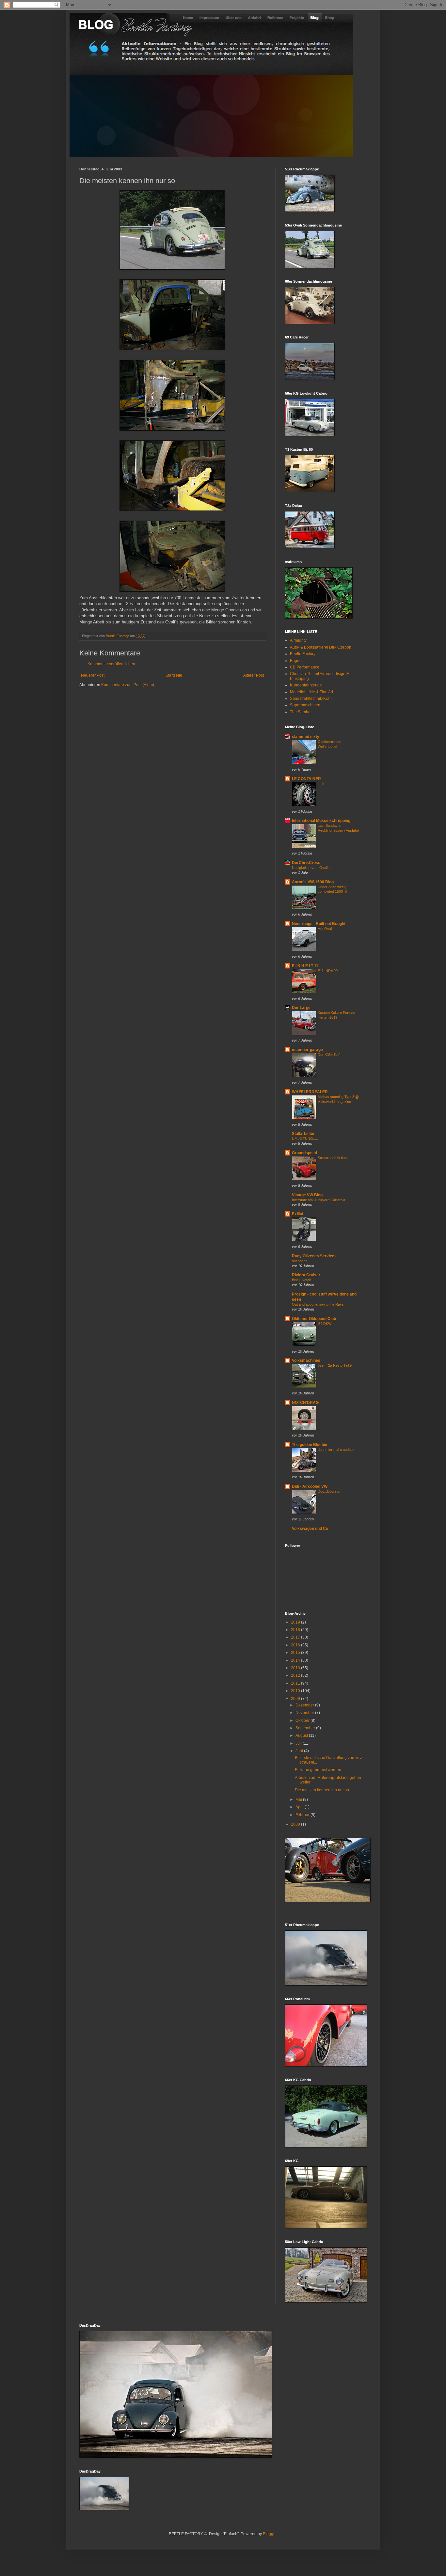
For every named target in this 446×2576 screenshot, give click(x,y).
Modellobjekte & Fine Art (311, 692)
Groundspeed (304, 1153)
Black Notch (302, 1280)
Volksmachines (306, 1360)
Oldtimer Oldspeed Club (314, 1319)
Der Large (301, 1008)
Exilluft (298, 1214)
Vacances (300, 1261)
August (302, 1736)
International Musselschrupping (321, 821)
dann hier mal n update (336, 1450)
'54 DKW (325, 1324)
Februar (303, 1815)
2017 (296, 1637)
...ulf (321, 784)
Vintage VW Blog (307, 1195)
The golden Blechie (310, 1445)
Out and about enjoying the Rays (318, 1304)
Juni (300, 1751)
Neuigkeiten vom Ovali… (311, 868)
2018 (296, 1630)
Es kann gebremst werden (318, 1770)
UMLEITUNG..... (305, 1139)
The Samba (300, 712)
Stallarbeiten (304, 1134)
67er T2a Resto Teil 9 (335, 1365)
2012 (296, 1675)
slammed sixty (306, 737)
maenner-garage (307, 1050)
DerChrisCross (306, 863)
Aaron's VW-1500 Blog (313, 882)
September (306, 1728)
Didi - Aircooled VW (310, 1486)
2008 (296, 1824)
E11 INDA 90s (329, 971)
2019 (296, 1622)
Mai (299, 1799)
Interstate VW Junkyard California (319, 1200)
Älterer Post (254, 675)
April (300, 1807)
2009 (296, 1699)
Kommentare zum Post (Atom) (128, 685)
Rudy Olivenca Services (314, 1256)
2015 (296, 1653)
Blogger (270, 2534)
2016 (296, 1645)
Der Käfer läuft (329, 1055)
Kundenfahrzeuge (306, 685)
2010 (296, 1691)
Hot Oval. (325, 929)
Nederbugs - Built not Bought (319, 924)
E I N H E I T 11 (305, 966)
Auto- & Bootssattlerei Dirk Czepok (320, 647)
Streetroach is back (333, 1158)
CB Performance (305, 667)
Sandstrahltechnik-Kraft (311, 699)
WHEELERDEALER (310, 1092)
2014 (296, 1660)
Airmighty (298, 640)
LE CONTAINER (306, 779)
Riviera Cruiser (306, 1275)
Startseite (174, 675)
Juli (299, 1743)
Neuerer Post (93, 675)
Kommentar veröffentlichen (111, 664)
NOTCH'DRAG (305, 1403)
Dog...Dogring (329, 1491)
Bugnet (296, 661)
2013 (296, 1668)
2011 (296, 1683)
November (305, 1713)
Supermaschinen (305, 705)
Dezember (305, 1705)
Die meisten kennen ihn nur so (322, 1790)
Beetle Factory (303, 654)
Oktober (303, 1720)
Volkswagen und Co (310, 1529)
